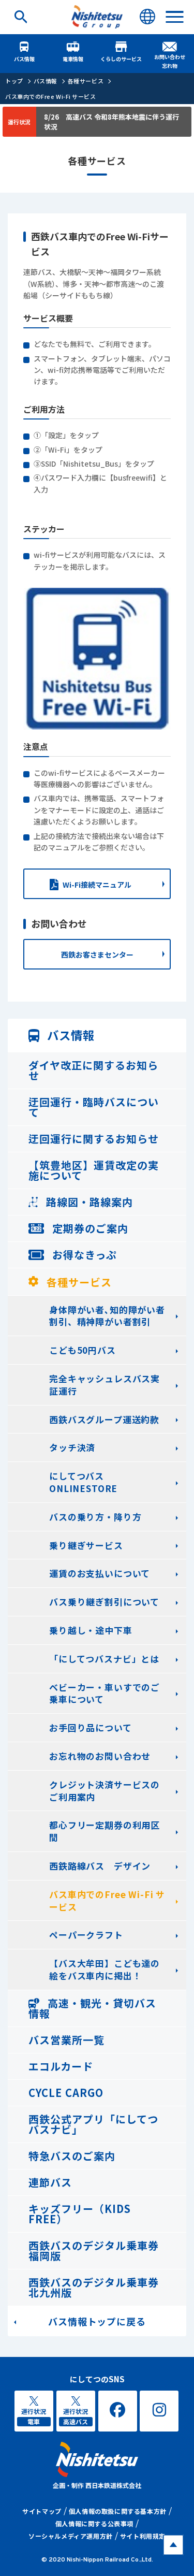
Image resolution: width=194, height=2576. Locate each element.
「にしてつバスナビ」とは (104, 1659)
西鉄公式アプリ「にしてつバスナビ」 (93, 2124)
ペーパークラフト (86, 1935)
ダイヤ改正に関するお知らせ (93, 1070)
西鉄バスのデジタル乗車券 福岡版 (94, 2251)
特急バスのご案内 (72, 2156)
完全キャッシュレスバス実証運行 (105, 1385)
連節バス (50, 2182)
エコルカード (61, 2066)
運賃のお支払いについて (100, 1573)
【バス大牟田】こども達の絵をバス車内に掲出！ (105, 1969)
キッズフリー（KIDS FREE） (80, 2214)
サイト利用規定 (143, 2536)
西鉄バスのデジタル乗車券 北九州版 (94, 2287)
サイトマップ (42, 2511)
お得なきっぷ (83, 1255)
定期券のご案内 (89, 1228)
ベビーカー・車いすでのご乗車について (105, 1693)
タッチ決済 (72, 1447)
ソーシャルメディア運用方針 (71, 2536)
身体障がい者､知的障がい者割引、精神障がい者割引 (107, 1316)
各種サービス (86, 81)
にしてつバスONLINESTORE (83, 1482)
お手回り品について (91, 1727)
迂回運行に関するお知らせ (94, 1139)
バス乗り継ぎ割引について (104, 1602)
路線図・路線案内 (88, 1202)
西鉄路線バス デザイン (100, 1866)
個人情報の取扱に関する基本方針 (118, 2511)
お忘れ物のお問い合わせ (100, 1756)
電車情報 (73, 59)
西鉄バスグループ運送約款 (104, 1419)
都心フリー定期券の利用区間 (105, 1831)
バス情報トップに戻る (97, 2321)
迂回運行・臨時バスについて (94, 1107)
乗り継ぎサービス (86, 1545)
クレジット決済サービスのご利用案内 (105, 1791)
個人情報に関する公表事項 (94, 2523)
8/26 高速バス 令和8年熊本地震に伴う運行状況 (111, 122)
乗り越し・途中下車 (91, 1630)
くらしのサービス (121, 59)
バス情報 (24, 59)
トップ (14, 81)
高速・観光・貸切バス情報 (92, 2008)
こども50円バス (83, 1350)
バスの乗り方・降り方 (95, 1517)
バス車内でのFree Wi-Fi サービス (51, 96)
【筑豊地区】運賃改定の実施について (94, 1170)
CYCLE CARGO (66, 2093)
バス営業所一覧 (66, 2040)
